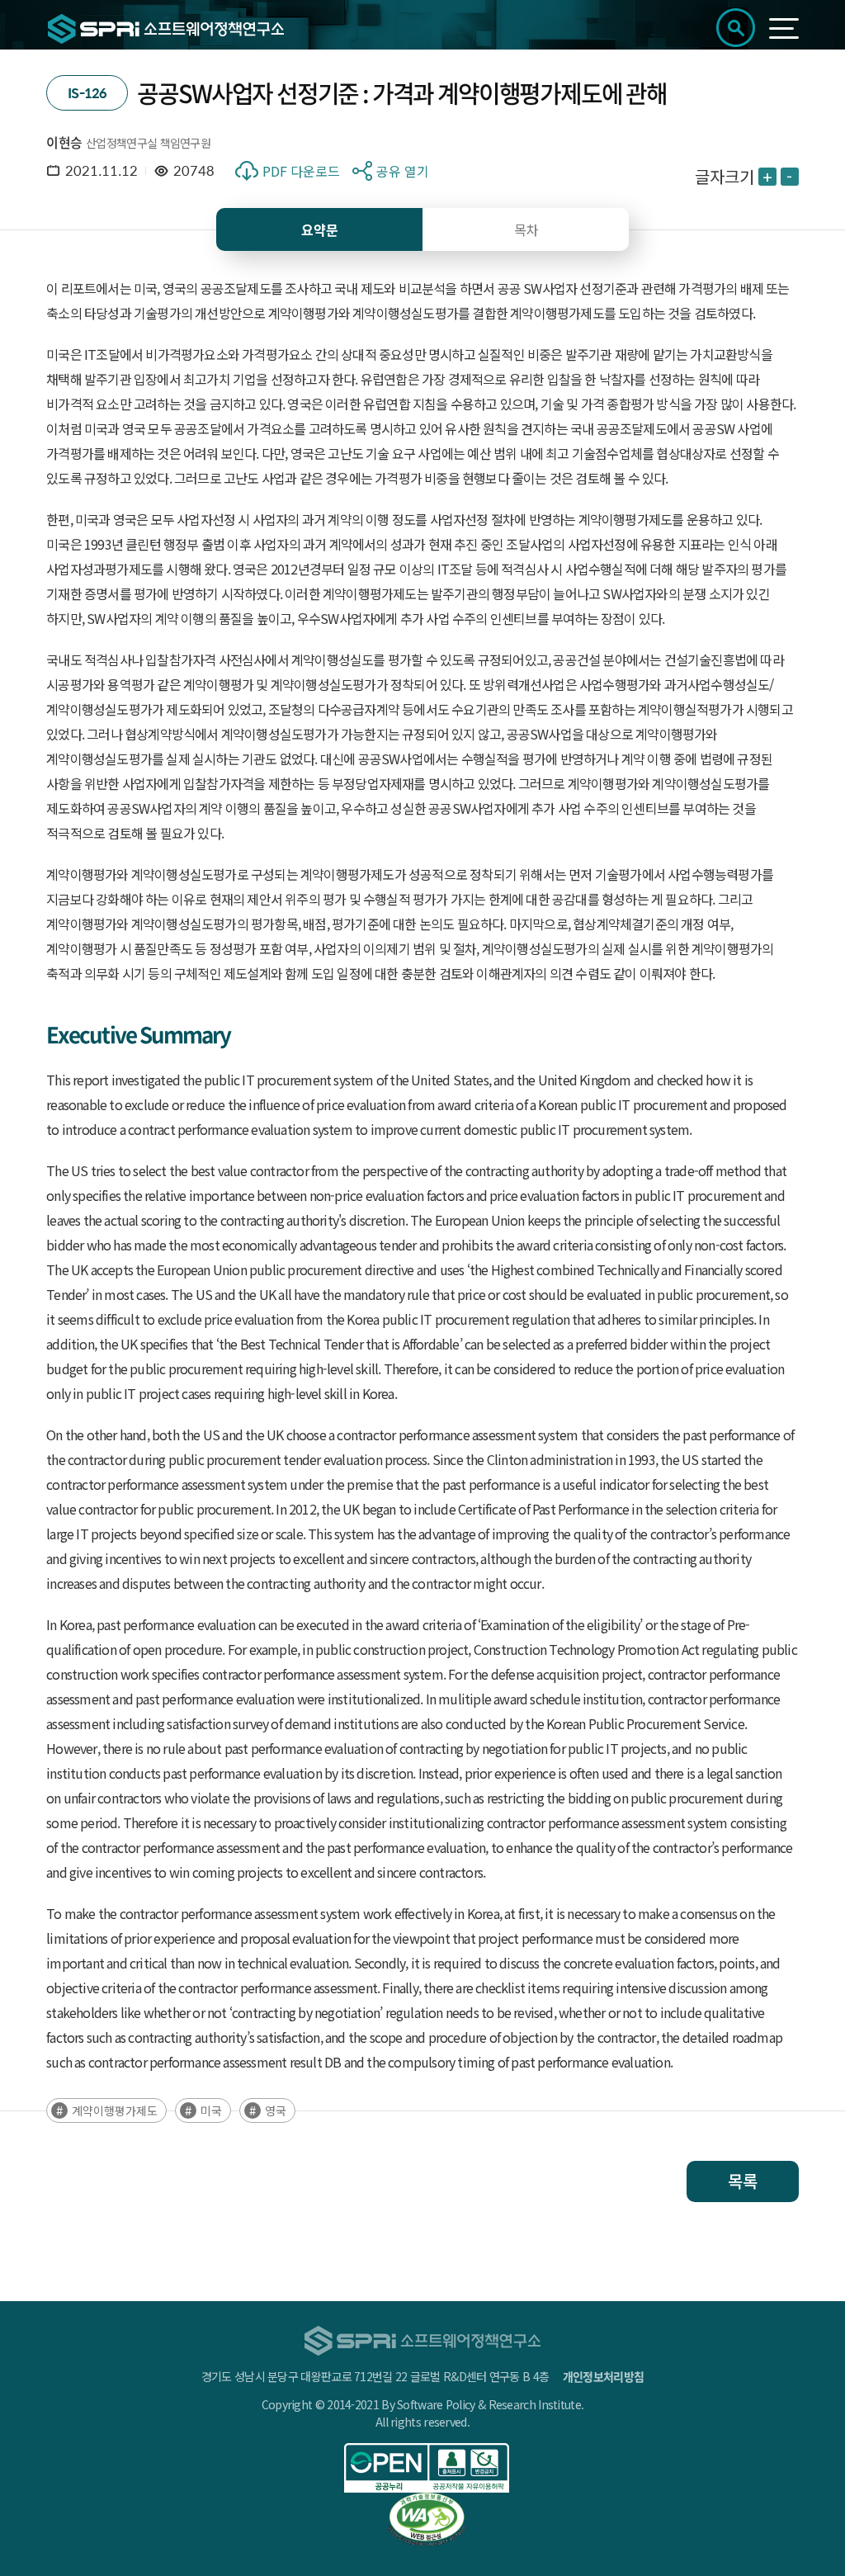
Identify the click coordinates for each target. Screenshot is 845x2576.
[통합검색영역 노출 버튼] (736, 28)
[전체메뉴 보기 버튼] (784, 28)
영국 (276, 2110)
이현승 (64, 142)
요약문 (320, 229)
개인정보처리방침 (603, 2376)
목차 (526, 229)
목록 (743, 2181)
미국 (211, 2110)
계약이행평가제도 (115, 2110)
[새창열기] (427, 2468)
